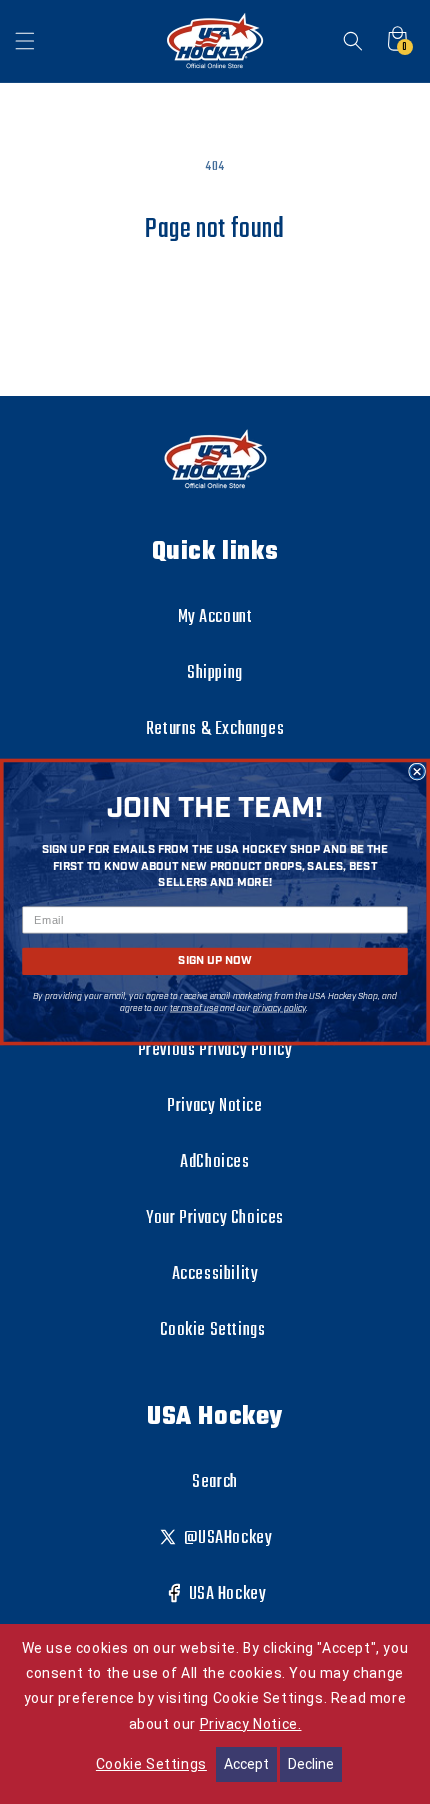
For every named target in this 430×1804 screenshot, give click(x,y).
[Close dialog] (417, 771)
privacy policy (279, 1008)
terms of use (194, 1008)
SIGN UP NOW (214, 961)
